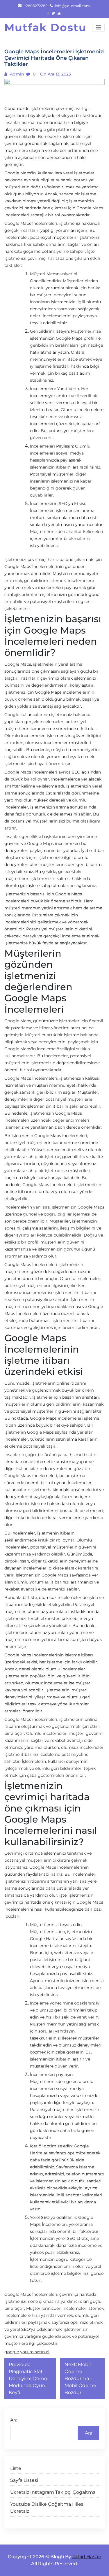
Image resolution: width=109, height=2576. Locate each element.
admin (16, 74)
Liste (16, 2468)
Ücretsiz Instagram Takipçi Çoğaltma (53, 2492)
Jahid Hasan (87, 2557)
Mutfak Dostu (45, 27)
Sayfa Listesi (24, 2480)
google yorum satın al (27, 2352)
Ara (14, 2420)
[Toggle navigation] (98, 27)
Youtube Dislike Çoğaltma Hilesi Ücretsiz (47, 2508)
